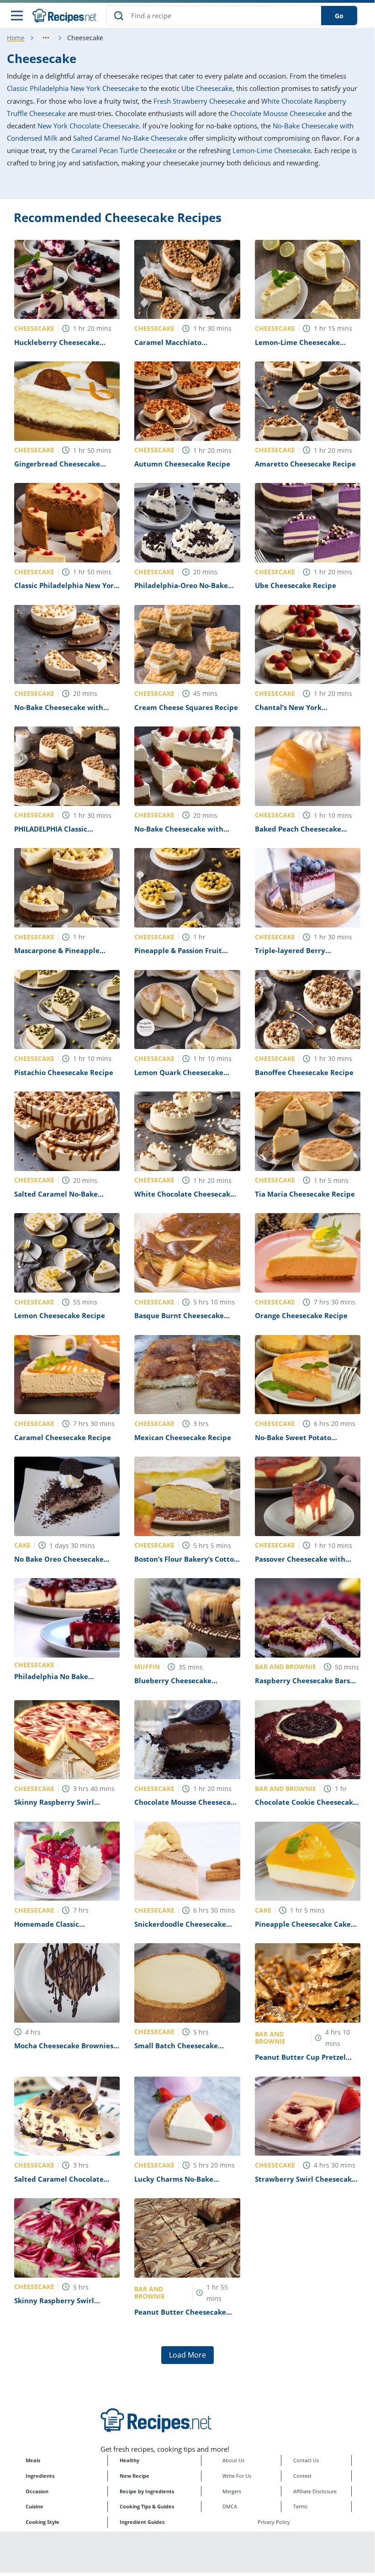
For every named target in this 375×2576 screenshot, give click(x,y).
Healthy (129, 2460)
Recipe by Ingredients (147, 2491)
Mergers (232, 2491)
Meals (33, 2460)
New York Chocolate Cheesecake (88, 126)
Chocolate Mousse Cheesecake (278, 113)
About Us (233, 2460)
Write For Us (237, 2476)
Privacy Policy (274, 2522)
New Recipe (135, 2476)
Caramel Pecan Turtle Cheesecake (124, 150)
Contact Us (306, 2460)
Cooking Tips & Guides (147, 2506)
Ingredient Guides (142, 2522)
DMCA (230, 2506)
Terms (300, 2506)
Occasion (37, 2491)
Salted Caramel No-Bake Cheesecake (130, 138)
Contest (302, 2476)
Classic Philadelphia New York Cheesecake (73, 88)
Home (16, 38)
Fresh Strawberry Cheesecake (200, 101)
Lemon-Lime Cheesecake (272, 150)
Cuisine (34, 2506)
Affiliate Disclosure (315, 2491)
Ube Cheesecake (207, 88)
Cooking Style (42, 2522)
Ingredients (40, 2476)
